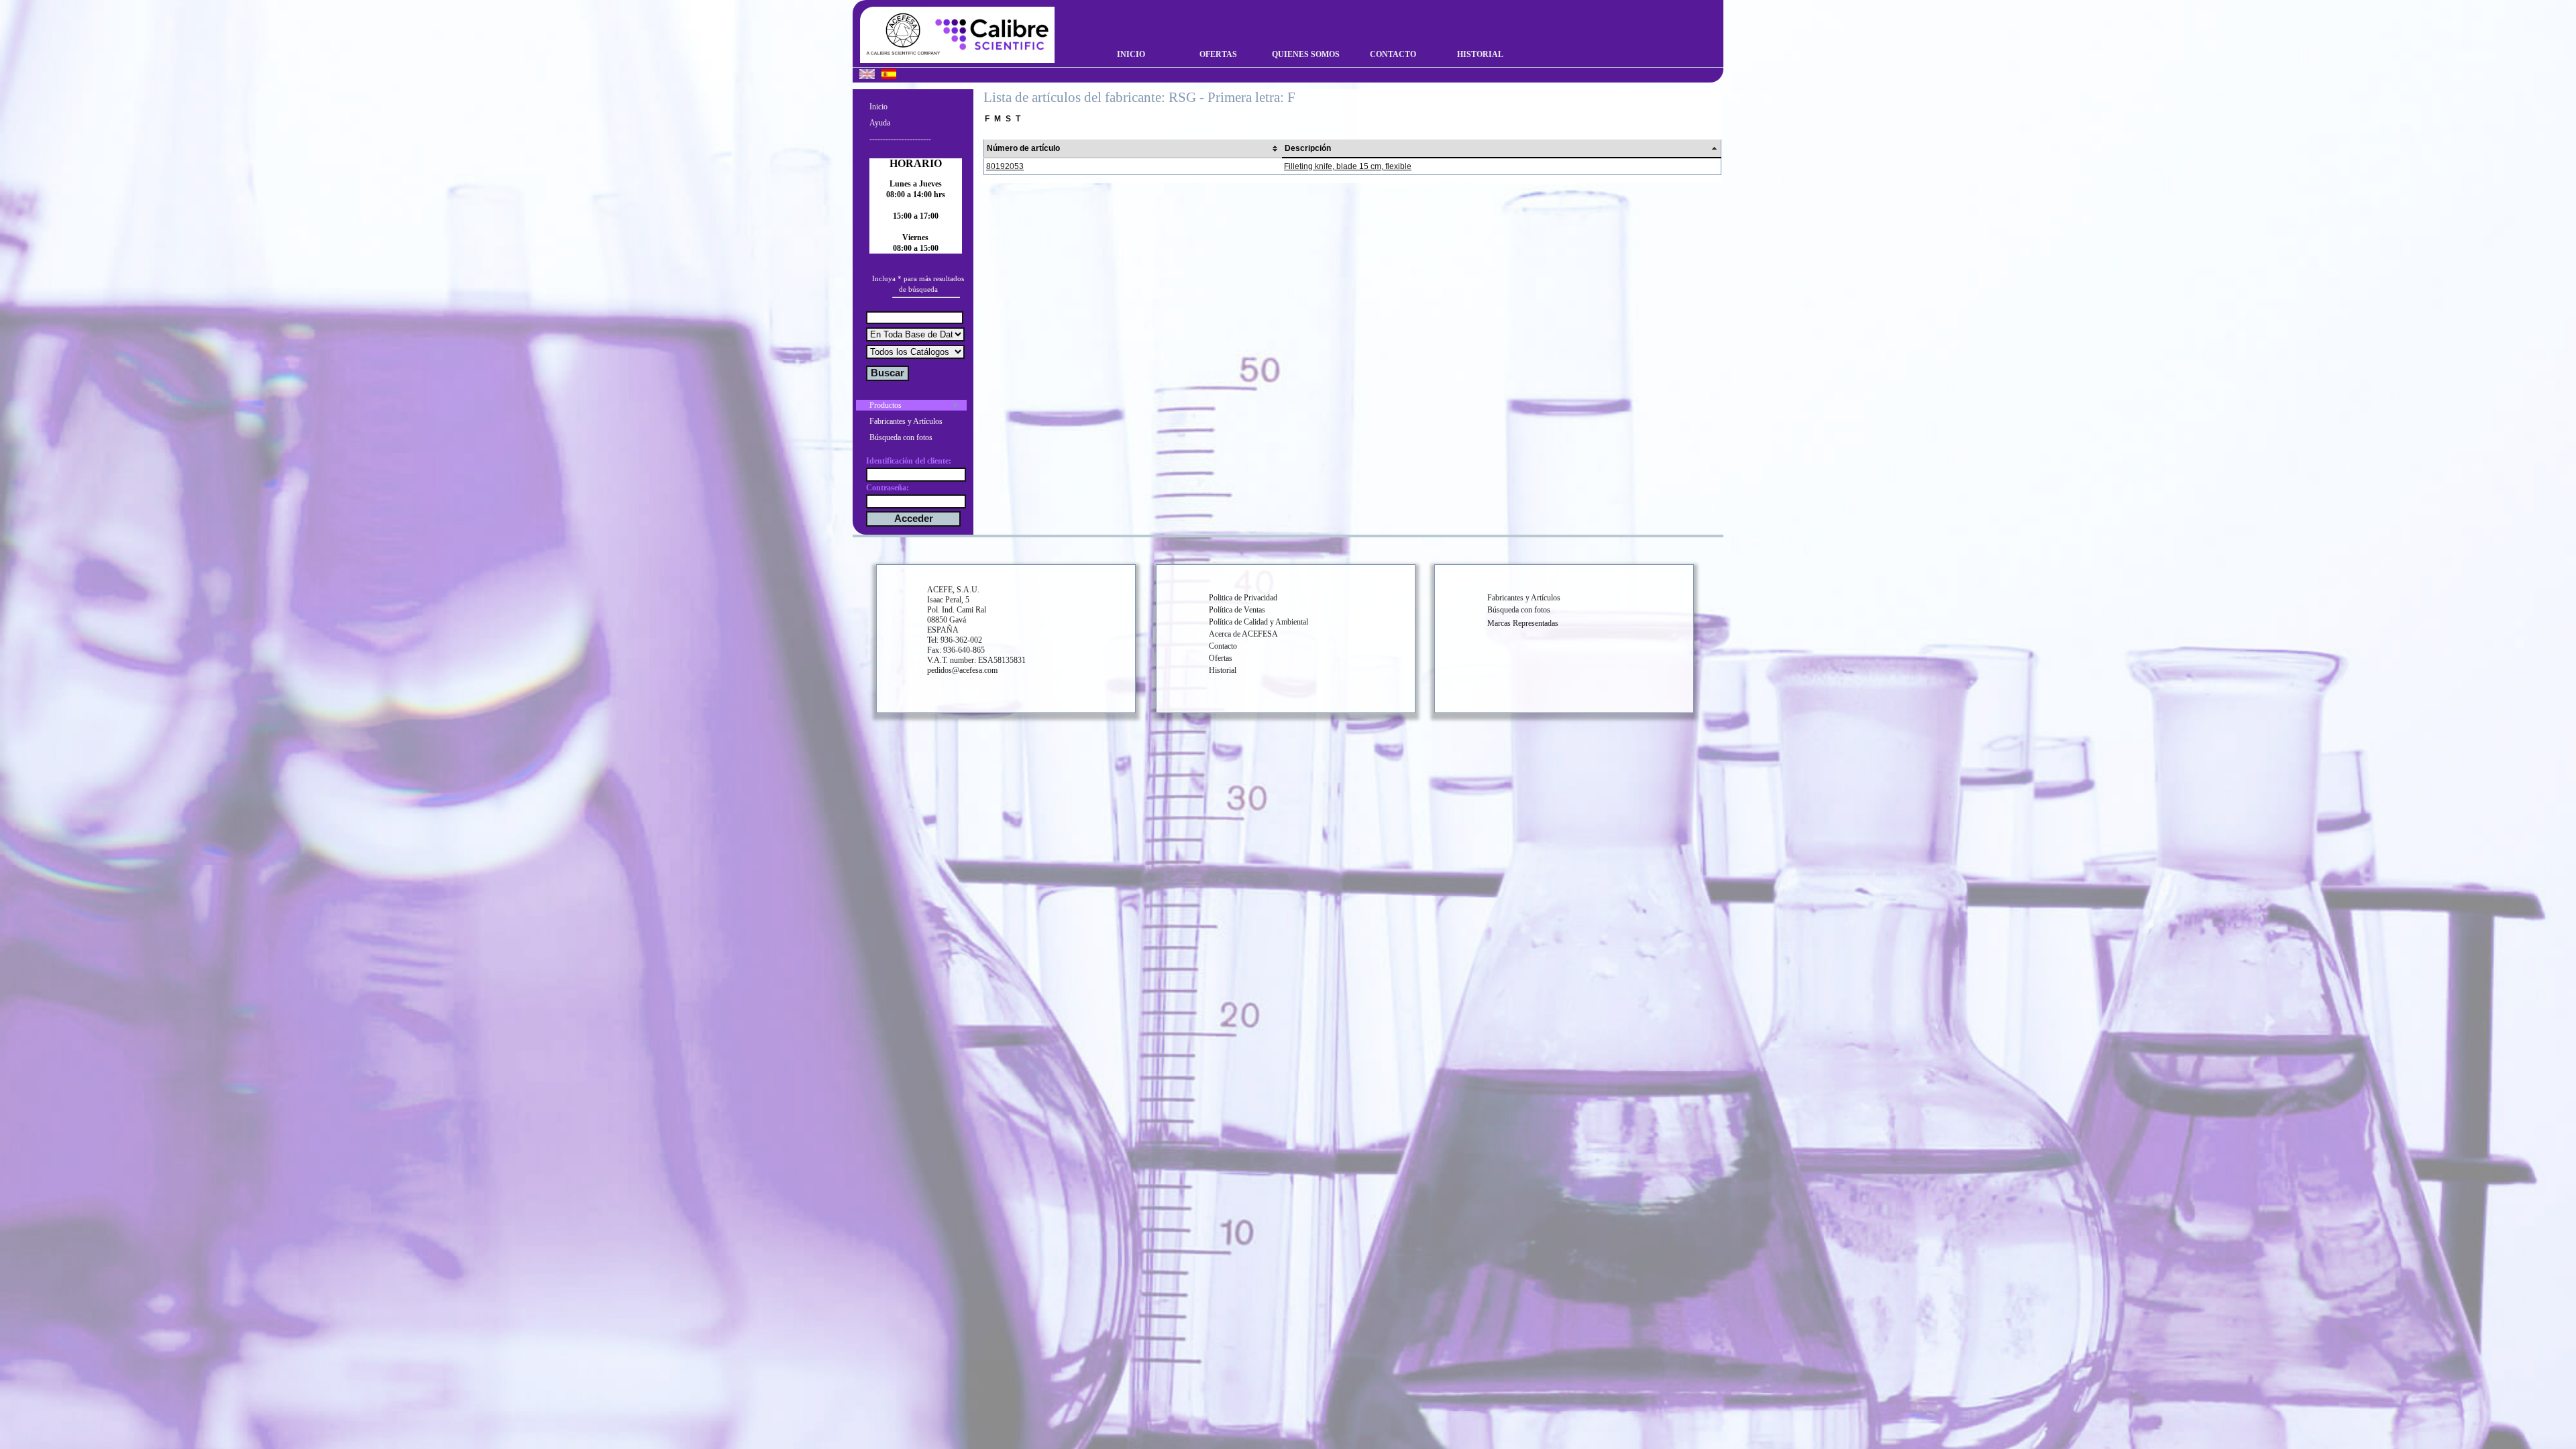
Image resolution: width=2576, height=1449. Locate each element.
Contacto (1393, 54)
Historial (1480, 54)
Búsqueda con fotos (901, 437)
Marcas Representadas (1523, 623)
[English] (867, 76)
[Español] (889, 76)
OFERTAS (1218, 54)
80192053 (1005, 166)
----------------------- (900, 139)
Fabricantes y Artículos (906, 421)
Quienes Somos (1306, 54)
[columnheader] (1133, 149)
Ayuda (880, 123)
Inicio (1131, 54)
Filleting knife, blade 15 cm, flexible (1348, 166)
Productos (885, 405)
